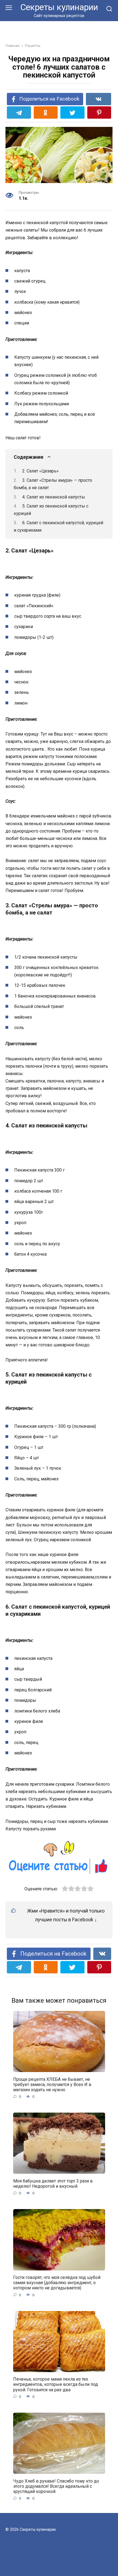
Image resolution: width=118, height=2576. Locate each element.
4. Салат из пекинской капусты (54, 497)
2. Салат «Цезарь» (40, 471)
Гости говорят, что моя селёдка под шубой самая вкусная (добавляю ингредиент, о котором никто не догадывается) (57, 2283)
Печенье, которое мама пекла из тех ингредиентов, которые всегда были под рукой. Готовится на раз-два (56, 2384)
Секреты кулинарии (59, 7)
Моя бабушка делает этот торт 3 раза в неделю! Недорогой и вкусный (53, 2183)
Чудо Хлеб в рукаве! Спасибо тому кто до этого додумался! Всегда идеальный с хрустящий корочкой (56, 2486)
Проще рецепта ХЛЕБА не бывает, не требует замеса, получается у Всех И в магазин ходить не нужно (52, 2084)
